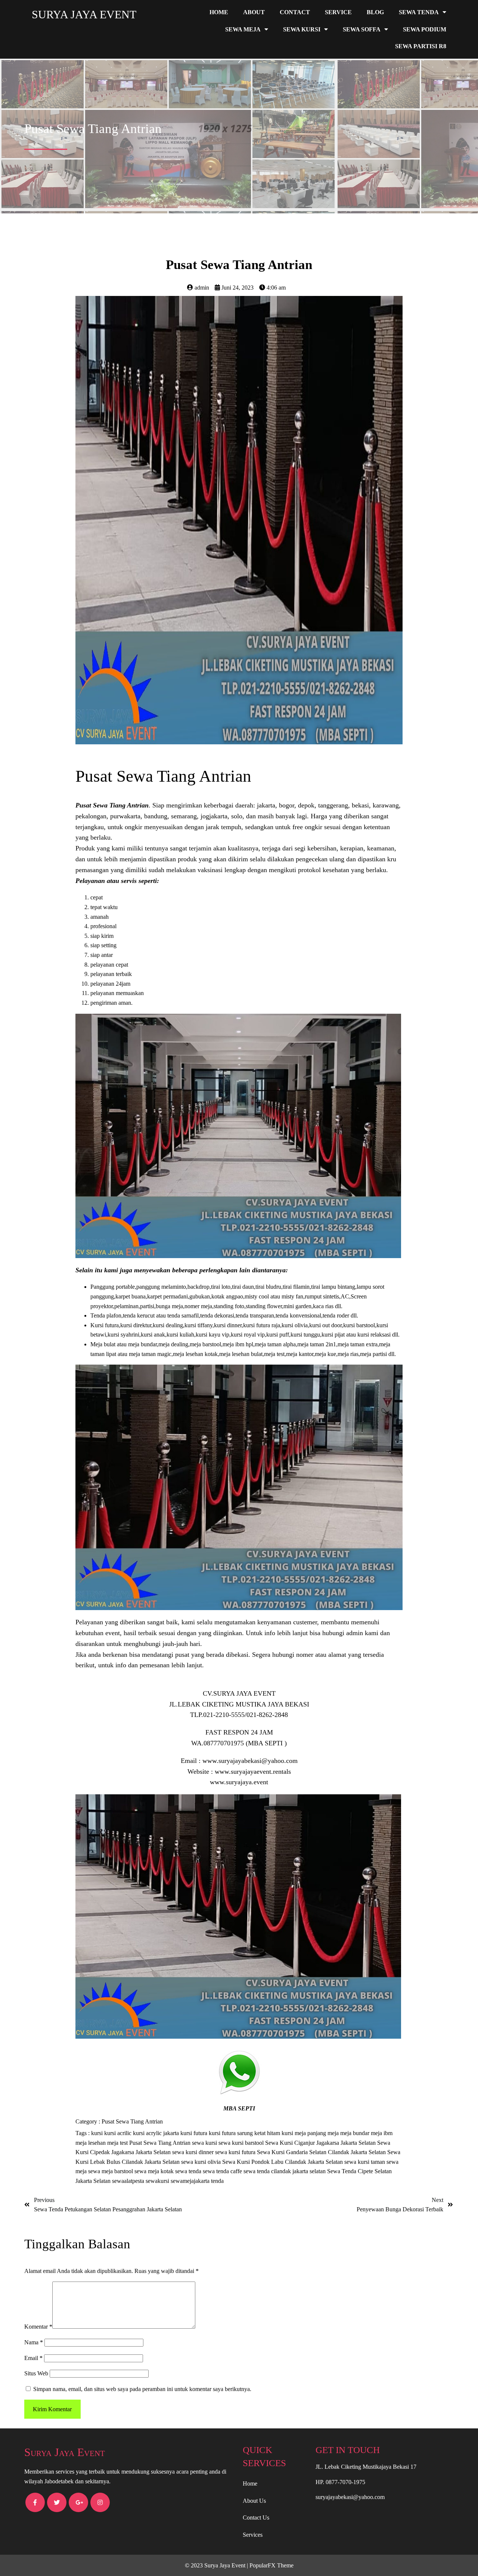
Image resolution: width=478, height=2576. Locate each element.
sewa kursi (205, 2143)
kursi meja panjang (305, 2133)
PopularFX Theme (271, 2565)
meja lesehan (91, 2143)
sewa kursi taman (365, 2162)
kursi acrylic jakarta (157, 2133)
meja (334, 2133)
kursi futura (195, 2133)
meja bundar (356, 2133)
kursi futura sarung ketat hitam (245, 2133)
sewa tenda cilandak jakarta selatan (285, 2171)
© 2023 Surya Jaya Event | (217, 2565)
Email (33, 2358)
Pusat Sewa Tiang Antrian (132, 2121)
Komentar (38, 2327)
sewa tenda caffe (223, 2171)
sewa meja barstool (111, 2171)
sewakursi (158, 2181)
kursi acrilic (119, 2133)
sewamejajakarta (191, 2181)
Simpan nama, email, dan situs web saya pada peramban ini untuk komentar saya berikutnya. (142, 2389)
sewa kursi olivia (202, 2162)
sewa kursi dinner (194, 2152)
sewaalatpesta (129, 2181)
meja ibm (382, 2133)
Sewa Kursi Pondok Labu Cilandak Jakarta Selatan (283, 2162)
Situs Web (36, 2373)
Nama (34, 2342)
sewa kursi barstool (242, 2143)
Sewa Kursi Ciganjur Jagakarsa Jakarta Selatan (321, 2143)
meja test (118, 2143)
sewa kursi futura (236, 2152)
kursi (98, 2133)
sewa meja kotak (155, 2171)
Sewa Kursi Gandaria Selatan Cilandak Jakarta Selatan (322, 2152)
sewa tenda (189, 2171)
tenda (217, 2181)
